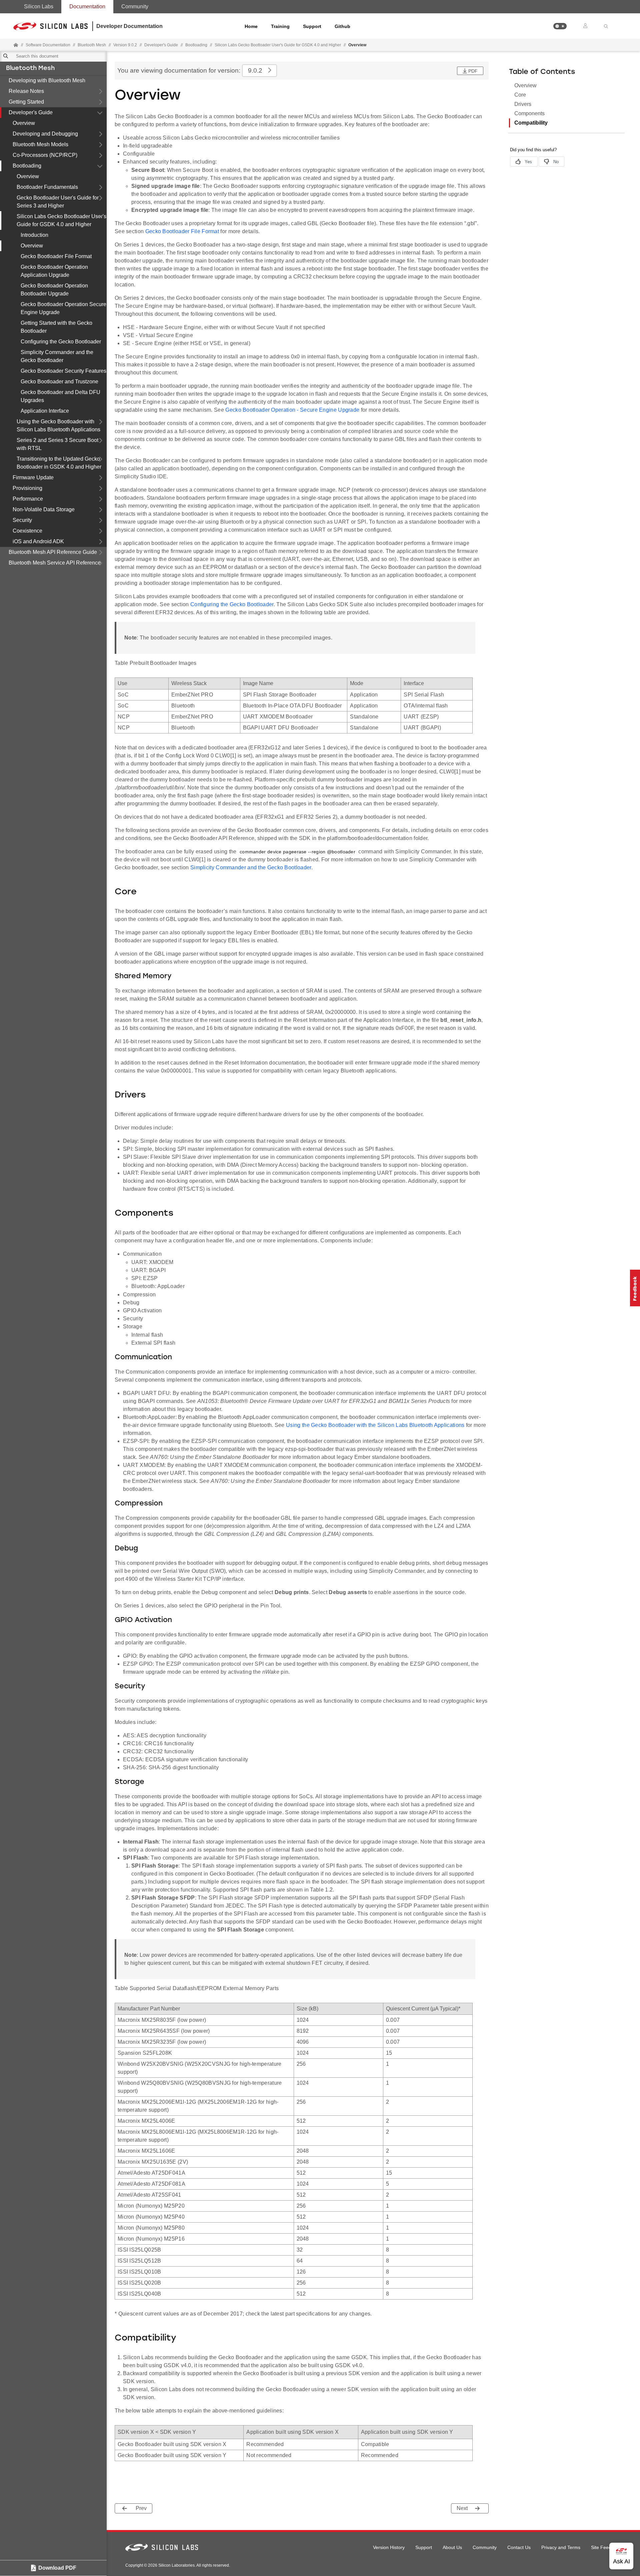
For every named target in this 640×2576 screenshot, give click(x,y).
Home (251, 26)
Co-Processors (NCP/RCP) (45, 155)
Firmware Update (33, 477)
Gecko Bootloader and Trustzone (59, 382)
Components (529, 113)
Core (520, 95)
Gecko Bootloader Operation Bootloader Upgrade (54, 290)
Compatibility (531, 123)
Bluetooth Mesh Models (40, 144)
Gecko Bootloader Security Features (63, 371)
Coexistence (27, 531)
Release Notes (26, 91)
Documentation (87, 6)
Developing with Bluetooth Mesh (47, 80)
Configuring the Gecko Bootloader (61, 342)
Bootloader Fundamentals (47, 187)
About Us (452, 2547)
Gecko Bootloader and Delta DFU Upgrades (60, 396)
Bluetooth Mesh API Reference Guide (53, 552)
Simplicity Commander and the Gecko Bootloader (57, 356)
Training (280, 26)
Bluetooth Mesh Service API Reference (55, 563)
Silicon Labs (39, 6)
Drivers (523, 104)
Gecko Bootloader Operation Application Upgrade (54, 271)
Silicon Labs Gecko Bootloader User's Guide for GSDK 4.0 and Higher (61, 220)
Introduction (34, 235)
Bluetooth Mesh (30, 69)
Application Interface (45, 411)
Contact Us (519, 2547)
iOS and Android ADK (38, 541)
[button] (560, 26)
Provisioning (27, 488)
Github (342, 26)
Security (22, 520)
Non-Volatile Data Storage (44, 509)
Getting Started (26, 102)
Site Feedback (606, 2547)
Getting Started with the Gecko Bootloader (56, 327)
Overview (24, 123)
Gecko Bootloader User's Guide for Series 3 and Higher (58, 202)
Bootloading (27, 166)
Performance (28, 499)
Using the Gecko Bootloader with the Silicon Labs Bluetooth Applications (375, 1425)
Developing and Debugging (45, 134)
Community (135, 6)
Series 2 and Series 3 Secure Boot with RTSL (57, 444)
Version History (389, 2547)
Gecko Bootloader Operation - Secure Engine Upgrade (292, 410)
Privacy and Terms (561, 2547)
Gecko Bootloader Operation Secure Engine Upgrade (63, 308)
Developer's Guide (31, 112)
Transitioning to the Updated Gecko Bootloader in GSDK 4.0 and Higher (59, 463)
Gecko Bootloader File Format (56, 256)
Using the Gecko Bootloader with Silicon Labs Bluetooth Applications (58, 426)
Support (312, 26)
